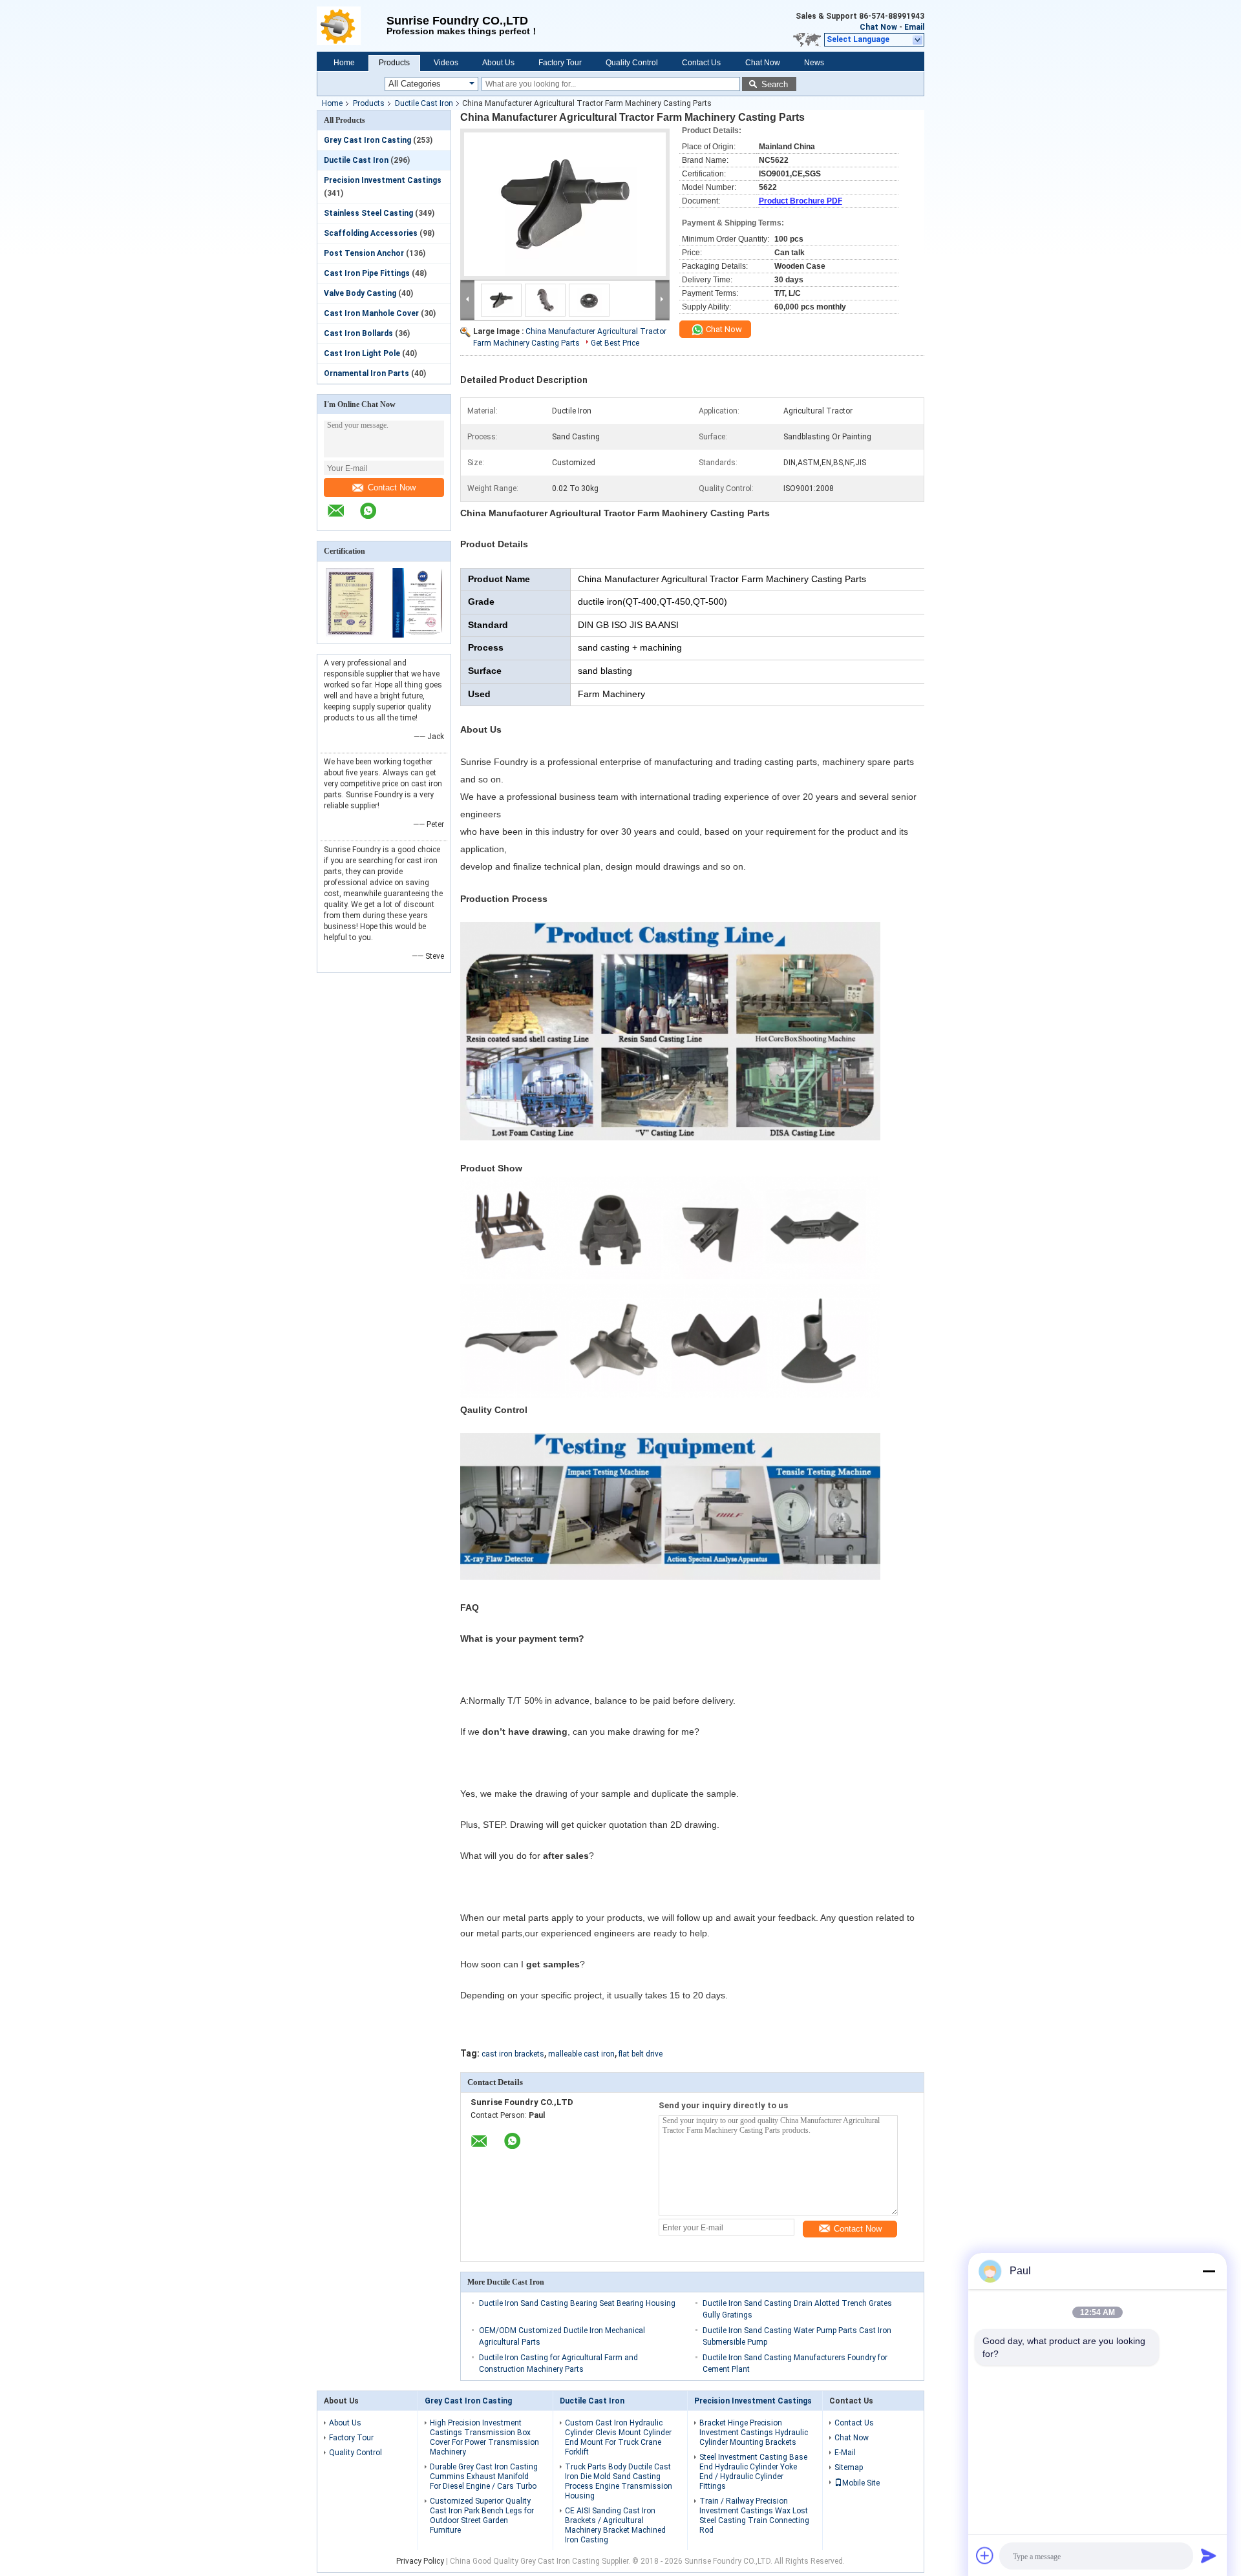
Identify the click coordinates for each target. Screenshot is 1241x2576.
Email (914, 27)
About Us (498, 63)
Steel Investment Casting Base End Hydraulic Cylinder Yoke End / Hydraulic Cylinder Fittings (753, 2472)
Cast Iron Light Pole (362, 353)
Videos (446, 63)
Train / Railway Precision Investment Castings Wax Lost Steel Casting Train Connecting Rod (754, 2516)
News (814, 63)
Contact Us (701, 63)
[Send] (1209, 2555)
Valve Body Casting (360, 293)
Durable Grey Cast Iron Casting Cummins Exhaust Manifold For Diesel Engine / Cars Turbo (484, 2477)
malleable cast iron (581, 2054)
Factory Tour (560, 63)
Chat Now (878, 27)
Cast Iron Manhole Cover (371, 313)
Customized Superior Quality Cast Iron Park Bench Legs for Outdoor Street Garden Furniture (482, 2516)
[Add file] (985, 2555)
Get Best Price (615, 343)
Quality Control (632, 63)
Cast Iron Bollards (358, 333)
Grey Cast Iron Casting (367, 140)
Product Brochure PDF (801, 201)
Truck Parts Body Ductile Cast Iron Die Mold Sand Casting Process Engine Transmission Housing (619, 2481)
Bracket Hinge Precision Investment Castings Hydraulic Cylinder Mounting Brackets (754, 2433)
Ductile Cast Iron (424, 103)
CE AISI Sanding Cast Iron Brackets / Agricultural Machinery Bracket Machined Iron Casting (615, 2525)
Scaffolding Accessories (371, 233)
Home (344, 63)
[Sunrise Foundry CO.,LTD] (352, 26)
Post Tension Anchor (364, 253)
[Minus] (1209, 2271)
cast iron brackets (513, 2054)
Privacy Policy (420, 2561)
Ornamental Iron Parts (366, 373)
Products (394, 63)
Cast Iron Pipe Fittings (367, 273)
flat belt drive (641, 2054)
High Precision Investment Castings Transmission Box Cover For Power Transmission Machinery (484, 2437)
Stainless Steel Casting (368, 213)
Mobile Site (861, 2483)
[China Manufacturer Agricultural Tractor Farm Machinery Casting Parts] (565, 204)
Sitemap (849, 2467)
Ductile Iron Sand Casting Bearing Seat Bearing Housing (577, 2303)
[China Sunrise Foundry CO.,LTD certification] (351, 635)
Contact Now (392, 487)
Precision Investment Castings (383, 180)
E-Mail (845, 2453)
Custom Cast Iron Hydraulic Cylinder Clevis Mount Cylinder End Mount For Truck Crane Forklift (618, 2437)
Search (775, 84)
